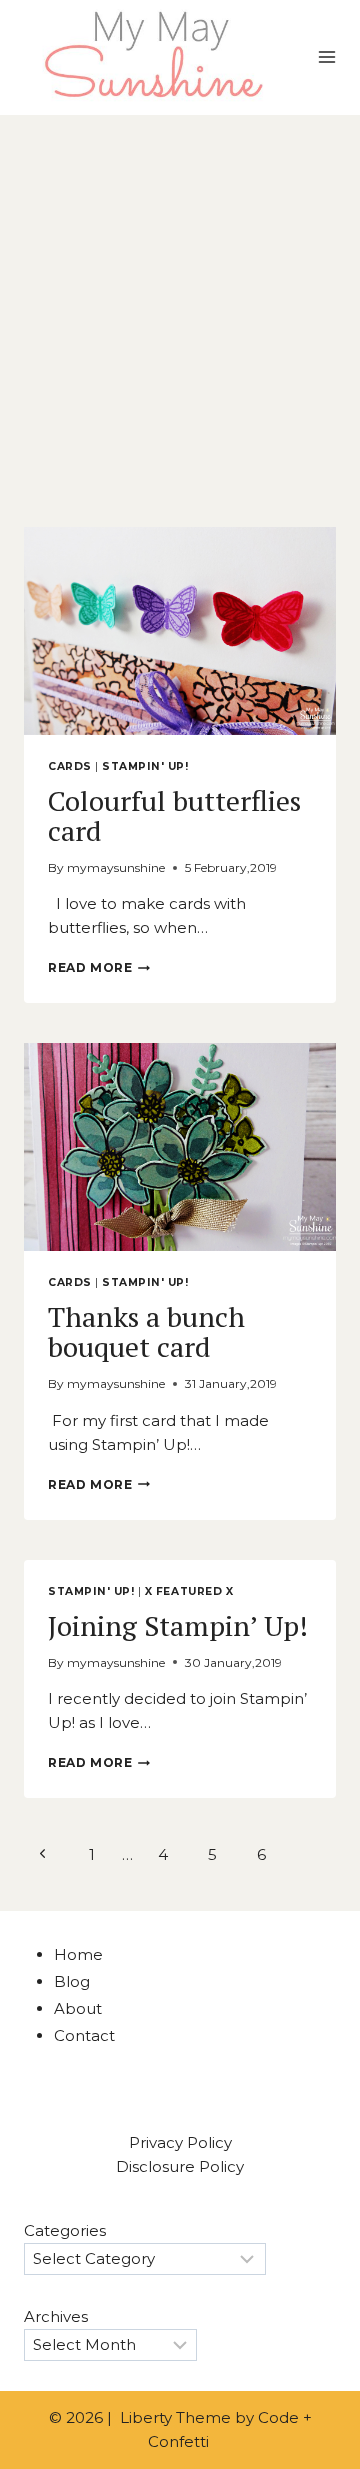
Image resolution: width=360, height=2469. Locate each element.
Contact (84, 2035)
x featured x (189, 1591)
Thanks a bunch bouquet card (146, 1331)
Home (78, 1954)
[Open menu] (326, 57)
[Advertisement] (180, 305)
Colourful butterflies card (174, 815)
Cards (70, 766)
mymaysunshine (116, 867)
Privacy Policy (180, 2142)
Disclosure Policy (180, 2166)
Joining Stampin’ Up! (178, 1625)
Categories (65, 2230)
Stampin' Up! (145, 766)
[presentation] (180, 631)
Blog (72, 1981)
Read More (99, 967)
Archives (56, 2316)
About (78, 2008)
